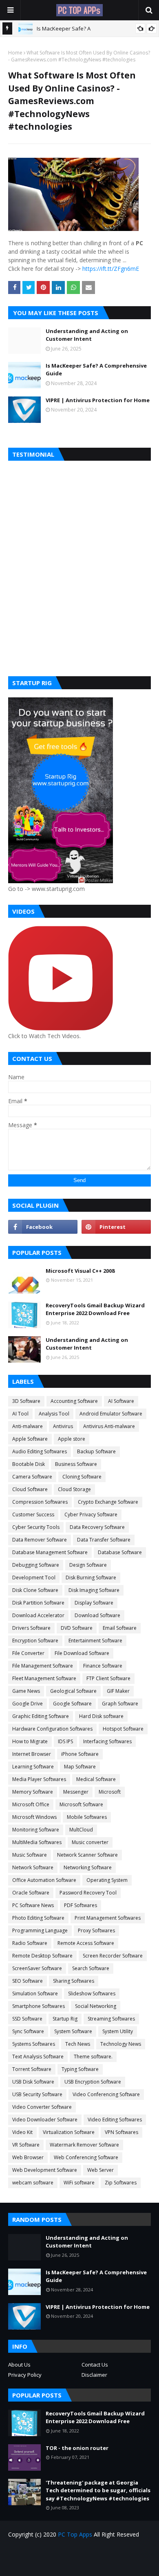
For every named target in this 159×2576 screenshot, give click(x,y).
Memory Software (33, 1792)
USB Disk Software (33, 2082)
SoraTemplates (94, 2564)
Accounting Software (74, 1401)
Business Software (76, 1464)
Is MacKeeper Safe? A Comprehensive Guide (96, 370)
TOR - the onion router (77, 2448)
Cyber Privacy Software (91, 1514)
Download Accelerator (38, 1615)
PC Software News (33, 1905)
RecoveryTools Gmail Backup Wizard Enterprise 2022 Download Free (95, 1309)
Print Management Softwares (108, 1918)
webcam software (33, 2183)
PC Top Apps (75, 2534)
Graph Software (120, 1704)
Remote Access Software (86, 1943)
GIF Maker (118, 1691)
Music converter (90, 1842)
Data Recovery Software (97, 1527)
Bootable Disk (29, 1464)
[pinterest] (116, 1227)
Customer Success (33, 1514)
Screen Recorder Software (113, 1956)
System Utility (118, 2031)
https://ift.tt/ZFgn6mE (111, 269)
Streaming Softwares (111, 2019)
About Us (19, 2365)
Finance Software (103, 1666)
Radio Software (30, 1943)
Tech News (78, 2044)
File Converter (28, 1653)
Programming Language (40, 1930)
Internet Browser (32, 1754)
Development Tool (34, 1578)
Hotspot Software (123, 1729)
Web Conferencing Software (86, 2157)
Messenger (76, 1792)
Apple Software (30, 1439)
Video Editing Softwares (115, 2120)
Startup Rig (65, 2019)
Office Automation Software (44, 1880)
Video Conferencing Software (106, 2094)
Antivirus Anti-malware (109, 1426)
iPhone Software (80, 1754)
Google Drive (28, 1704)
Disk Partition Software (38, 1603)
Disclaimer (94, 2375)
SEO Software (28, 1981)
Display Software (94, 1603)
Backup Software (96, 1451)
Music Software (30, 1855)
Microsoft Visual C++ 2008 (80, 1271)
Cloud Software (30, 1489)
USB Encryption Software (93, 2082)
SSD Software (27, 2019)
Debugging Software (36, 1565)
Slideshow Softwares (92, 1994)
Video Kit (22, 2132)
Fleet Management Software (44, 1678)
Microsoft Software (81, 1804)
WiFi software (79, 2183)
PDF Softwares (81, 1905)
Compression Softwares (40, 1502)
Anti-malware (28, 1426)
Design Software (88, 1565)
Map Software (80, 1767)
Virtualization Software (69, 2132)
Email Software (120, 1628)
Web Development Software (45, 2170)
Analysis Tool (54, 1414)
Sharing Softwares (74, 1981)
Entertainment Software (95, 1641)
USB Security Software (37, 2094)
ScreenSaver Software (37, 1968)
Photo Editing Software (38, 1918)
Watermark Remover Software (84, 2145)
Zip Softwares (121, 2183)
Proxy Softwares (96, 1930)
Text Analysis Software (38, 2057)
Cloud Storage (74, 1489)
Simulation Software (35, 1994)
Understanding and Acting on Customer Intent (87, 335)
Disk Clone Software (35, 1590)
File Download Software (82, 1653)
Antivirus (63, 1426)
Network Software (33, 1867)
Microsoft (110, 1792)
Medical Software (96, 1779)
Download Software (97, 1615)
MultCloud (81, 1830)
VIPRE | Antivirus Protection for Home (98, 400)
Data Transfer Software (104, 1540)
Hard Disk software (101, 1716)
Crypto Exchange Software (108, 1502)
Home (15, 53)
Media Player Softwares (39, 1779)
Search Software (91, 1968)
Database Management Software (50, 1552)
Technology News (121, 2044)
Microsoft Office (31, 1804)
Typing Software (80, 2069)
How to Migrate (30, 1741)
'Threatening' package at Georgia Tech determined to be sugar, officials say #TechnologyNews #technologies (98, 2490)
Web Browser (28, 2157)
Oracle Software (31, 1893)
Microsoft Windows (34, 1817)
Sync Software (28, 2031)
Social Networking (96, 2006)
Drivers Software (31, 1628)
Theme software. (93, 2057)
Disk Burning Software (91, 1578)
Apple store (72, 1439)
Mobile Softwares (87, 1817)
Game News (26, 1691)
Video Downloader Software (45, 2120)
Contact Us (95, 2365)
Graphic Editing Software (41, 1716)
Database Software (120, 1552)
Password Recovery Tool (88, 1893)
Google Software (72, 1704)
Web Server (100, 2170)
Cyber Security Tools (36, 1527)
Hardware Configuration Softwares (52, 1729)
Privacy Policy (25, 2375)
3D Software (26, 1401)
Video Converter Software (42, 2107)
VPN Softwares (121, 2132)
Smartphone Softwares (39, 2006)
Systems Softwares (34, 2044)
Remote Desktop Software (42, 1956)
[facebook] (43, 1227)
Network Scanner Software (87, 1855)
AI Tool (20, 1414)
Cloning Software (82, 1477)
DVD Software (77, 1628)
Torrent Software (32, 2069)
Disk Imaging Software (94, 1590)
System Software (73, 2031)
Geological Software (73, 1691)
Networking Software (88, 1867)
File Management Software (43, 1666)
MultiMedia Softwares (37, 1842)
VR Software (26, 2145)
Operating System (107, 1880)
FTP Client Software (108, 1678)
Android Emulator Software (111, 1414)
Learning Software (33, 1767)
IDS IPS (65, 1741)
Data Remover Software (40, 1540)
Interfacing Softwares (107, 1741)
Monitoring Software (36, 1830)
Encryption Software (35, 1641)
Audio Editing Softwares (40, 1451)
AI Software (121, 1401)
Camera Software (32, 1477)
